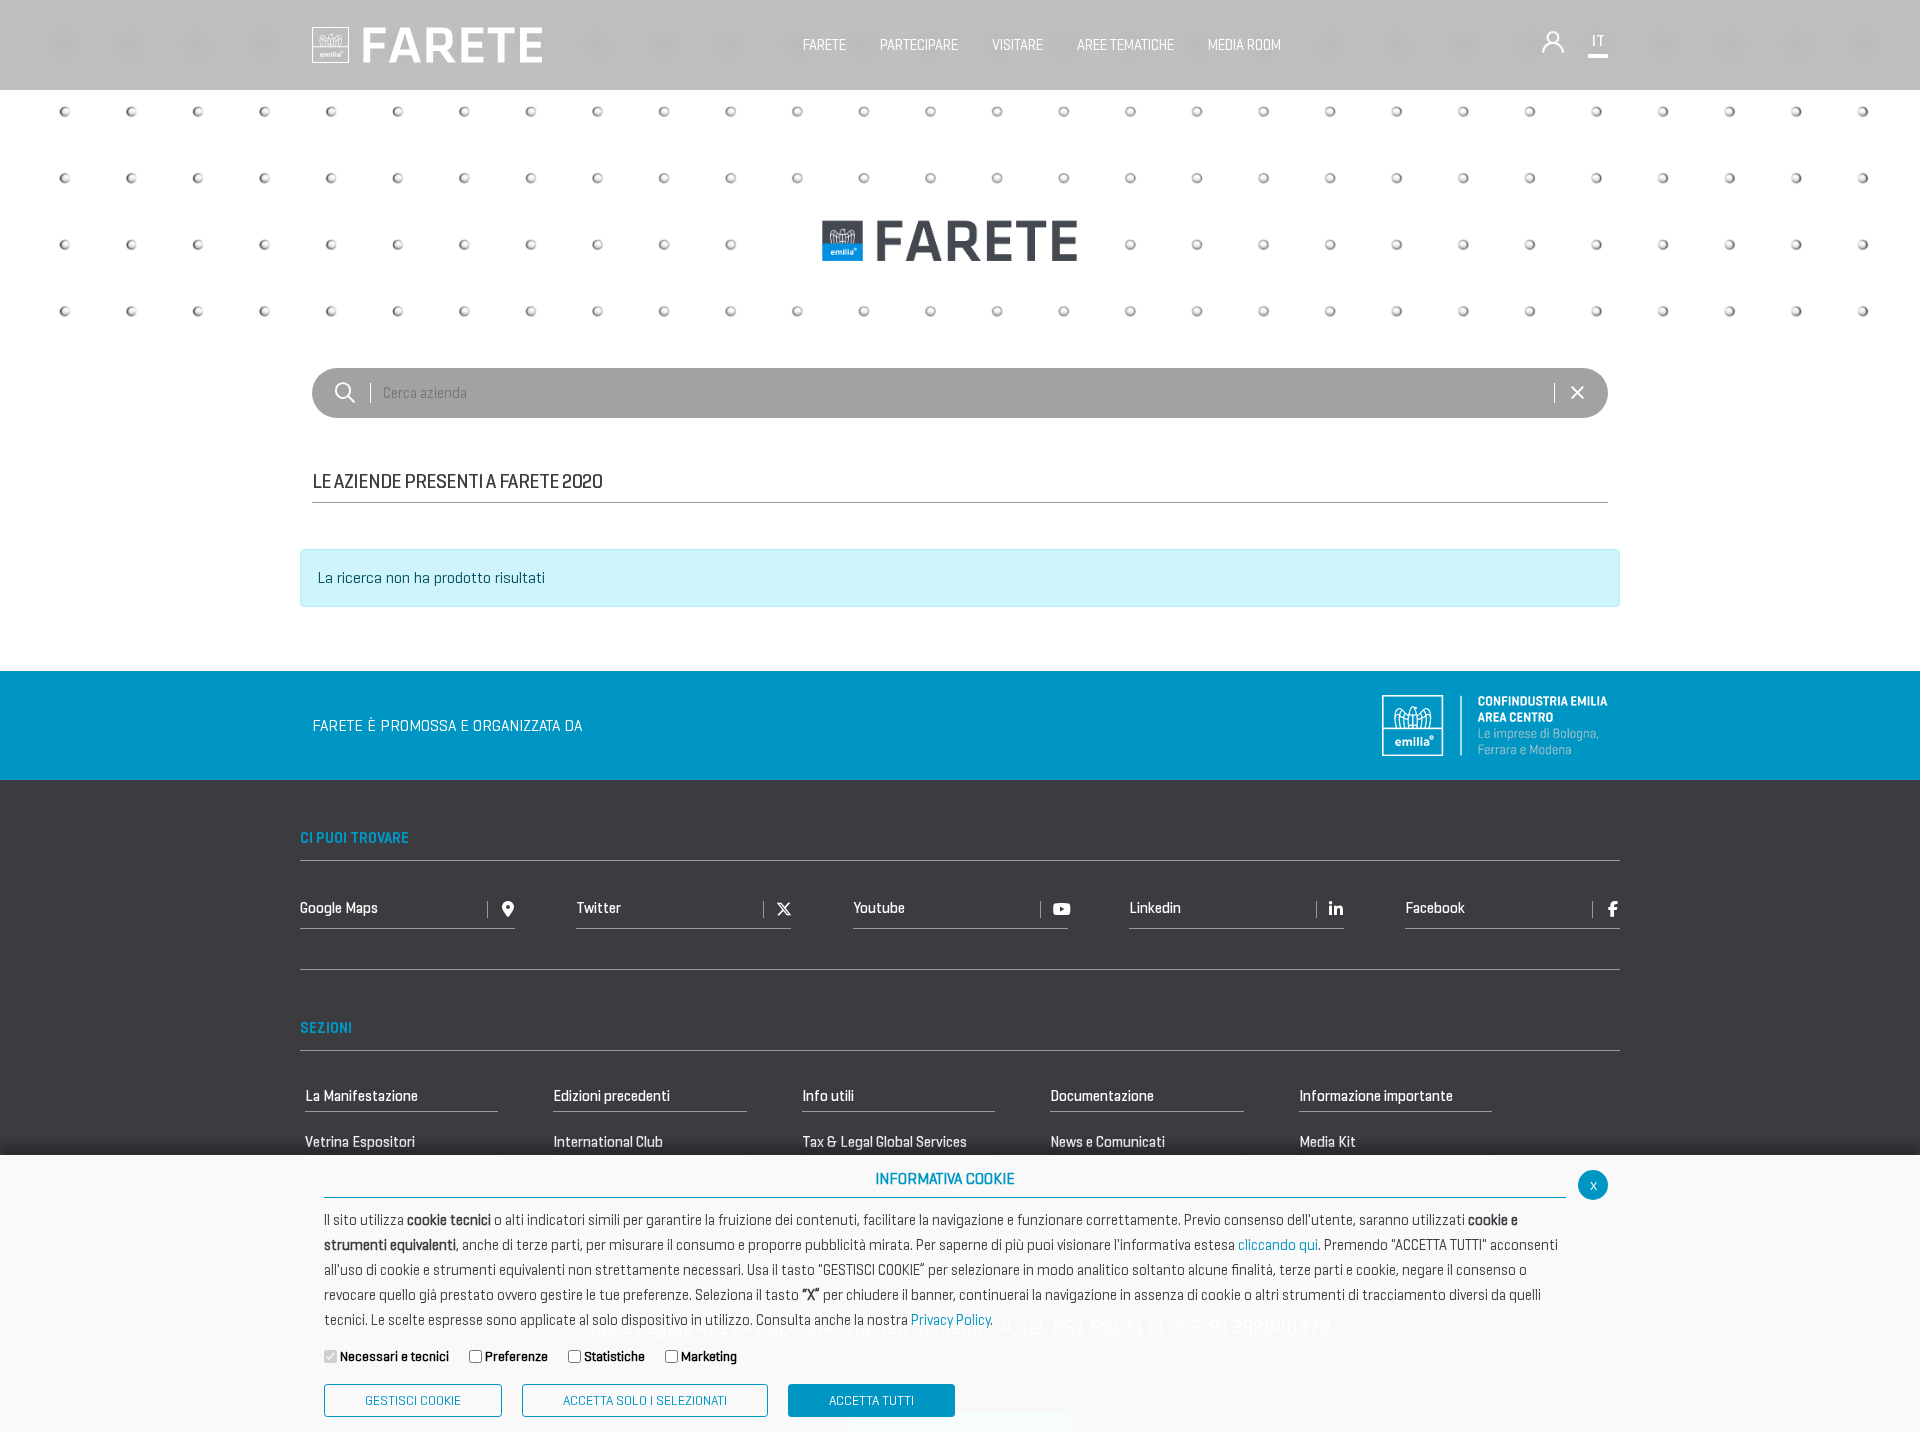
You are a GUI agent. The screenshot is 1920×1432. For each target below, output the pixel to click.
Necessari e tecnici (394, 1356)
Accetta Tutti (871, 1400)
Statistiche (614, 1356)
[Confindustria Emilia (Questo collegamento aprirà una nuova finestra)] (1495, 724)
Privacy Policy (950, 1320)
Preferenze (516, 1356)
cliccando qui (1278, 1245)
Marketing (709, 1356)
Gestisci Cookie (413, 1400)
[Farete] (427, 43)
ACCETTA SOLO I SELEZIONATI (645, 1400)
